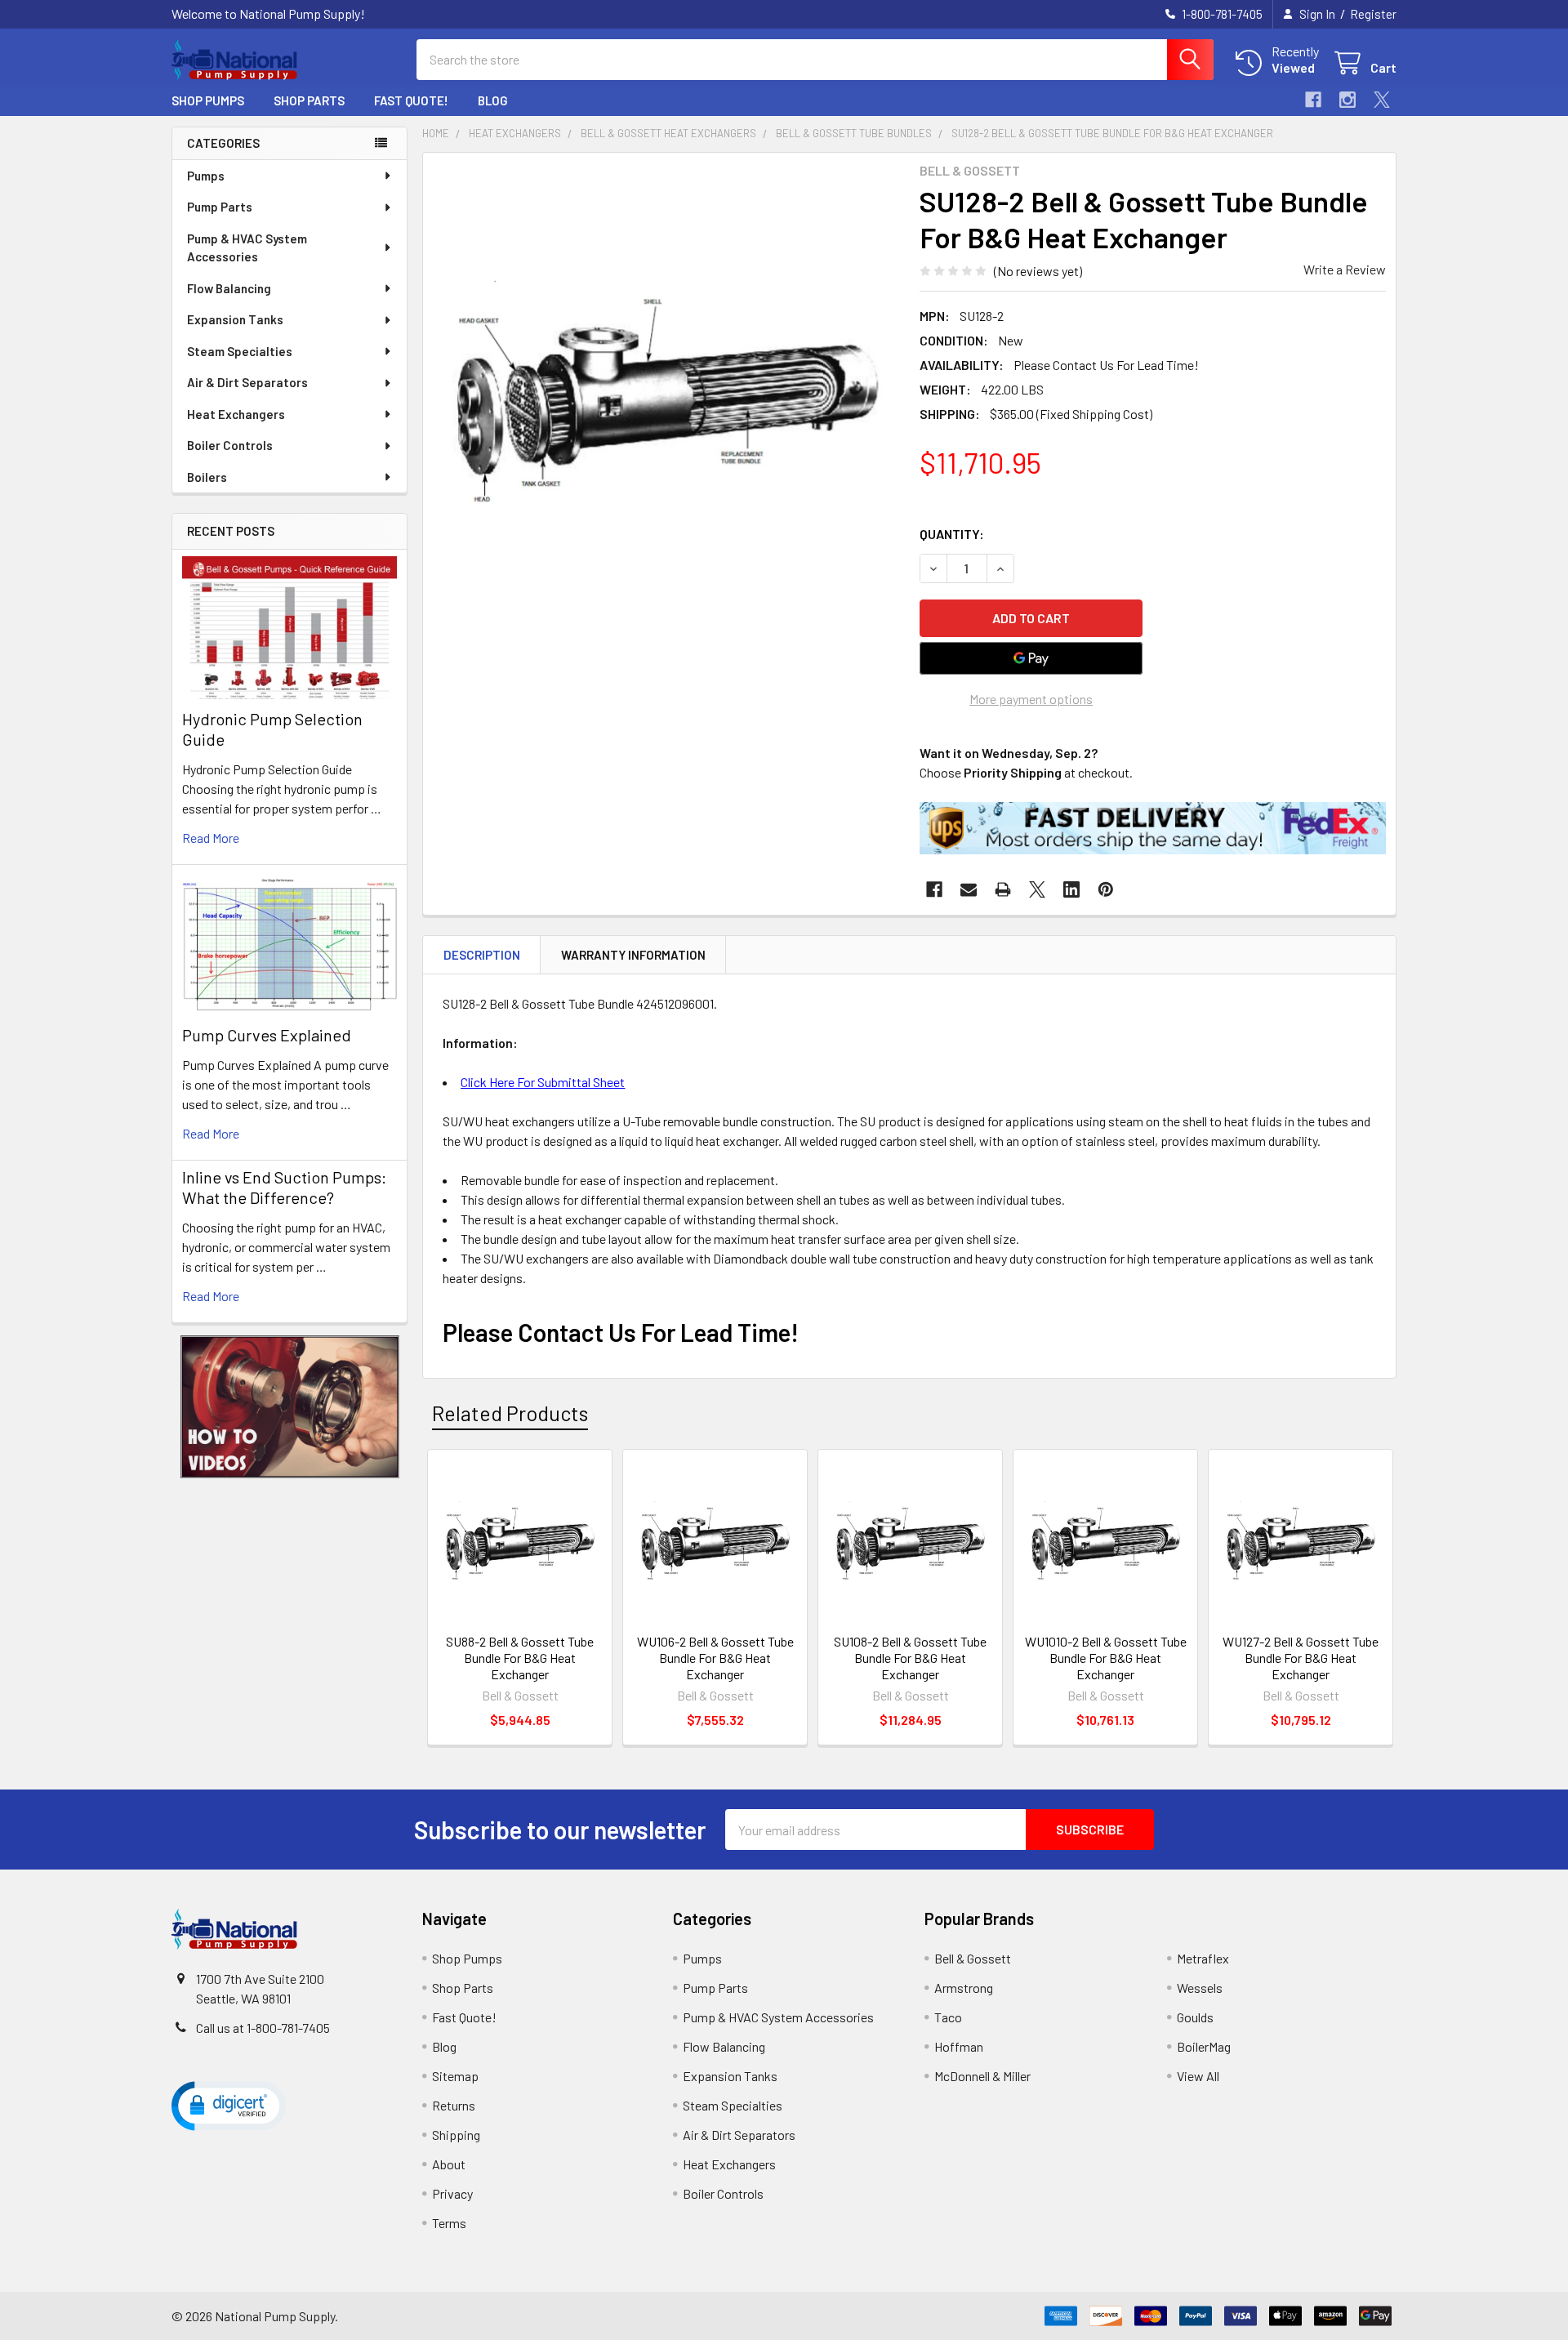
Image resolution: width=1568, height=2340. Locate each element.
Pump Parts (220, 207)
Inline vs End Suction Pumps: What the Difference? (284, 1187)
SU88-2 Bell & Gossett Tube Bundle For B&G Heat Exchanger (520, 1658)
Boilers (207, 477)
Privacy (452, 2193)
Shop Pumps (208, 100)
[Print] (1003, 889)
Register (1373, 14)
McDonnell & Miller (982, 2076)
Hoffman (959, 2046)
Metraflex (1203, 1958)
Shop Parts (309, 100)
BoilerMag (1204, 2046)
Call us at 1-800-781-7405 (263, 2028)
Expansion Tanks (235, 319)
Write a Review (1345, 269)
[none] (666, 396)
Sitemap (455, 2076)
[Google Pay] (1031, 658)
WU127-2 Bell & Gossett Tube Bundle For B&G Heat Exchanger (1301, 1658)
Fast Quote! (411, 100)
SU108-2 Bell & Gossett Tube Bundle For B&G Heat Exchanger (910, 1658)
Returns (454, 2105)
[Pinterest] (1106, 889)
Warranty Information (633, 955)
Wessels (1200, 1988)
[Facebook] (1313, 100)
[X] (1382, 100)
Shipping (456, 2135)
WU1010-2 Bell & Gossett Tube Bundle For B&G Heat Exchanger (1106, 1658)
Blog (493, 100)
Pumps (206, 176)
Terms (449, 2223)
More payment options (1031, 699)
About (449, 2164)
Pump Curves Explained (267, 1035)
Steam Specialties (240, 351)
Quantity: (952, 534)
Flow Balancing (229, 288)
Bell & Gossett (973, 1958)
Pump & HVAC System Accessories (247, 248)
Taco (948, 2017)
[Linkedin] (1071, 889)
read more (211, 838)
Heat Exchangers (236, 414)
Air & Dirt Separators (247, 382)
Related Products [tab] (510, 1413)
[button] (290, 1407)
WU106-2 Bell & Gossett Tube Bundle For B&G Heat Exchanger (715, 1658)
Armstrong (964, 1988)
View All (1198, 2076)
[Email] (969, 889)
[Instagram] (1347, 100)
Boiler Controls (230, 445)
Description (482, 955)
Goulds (1195, 2017)
